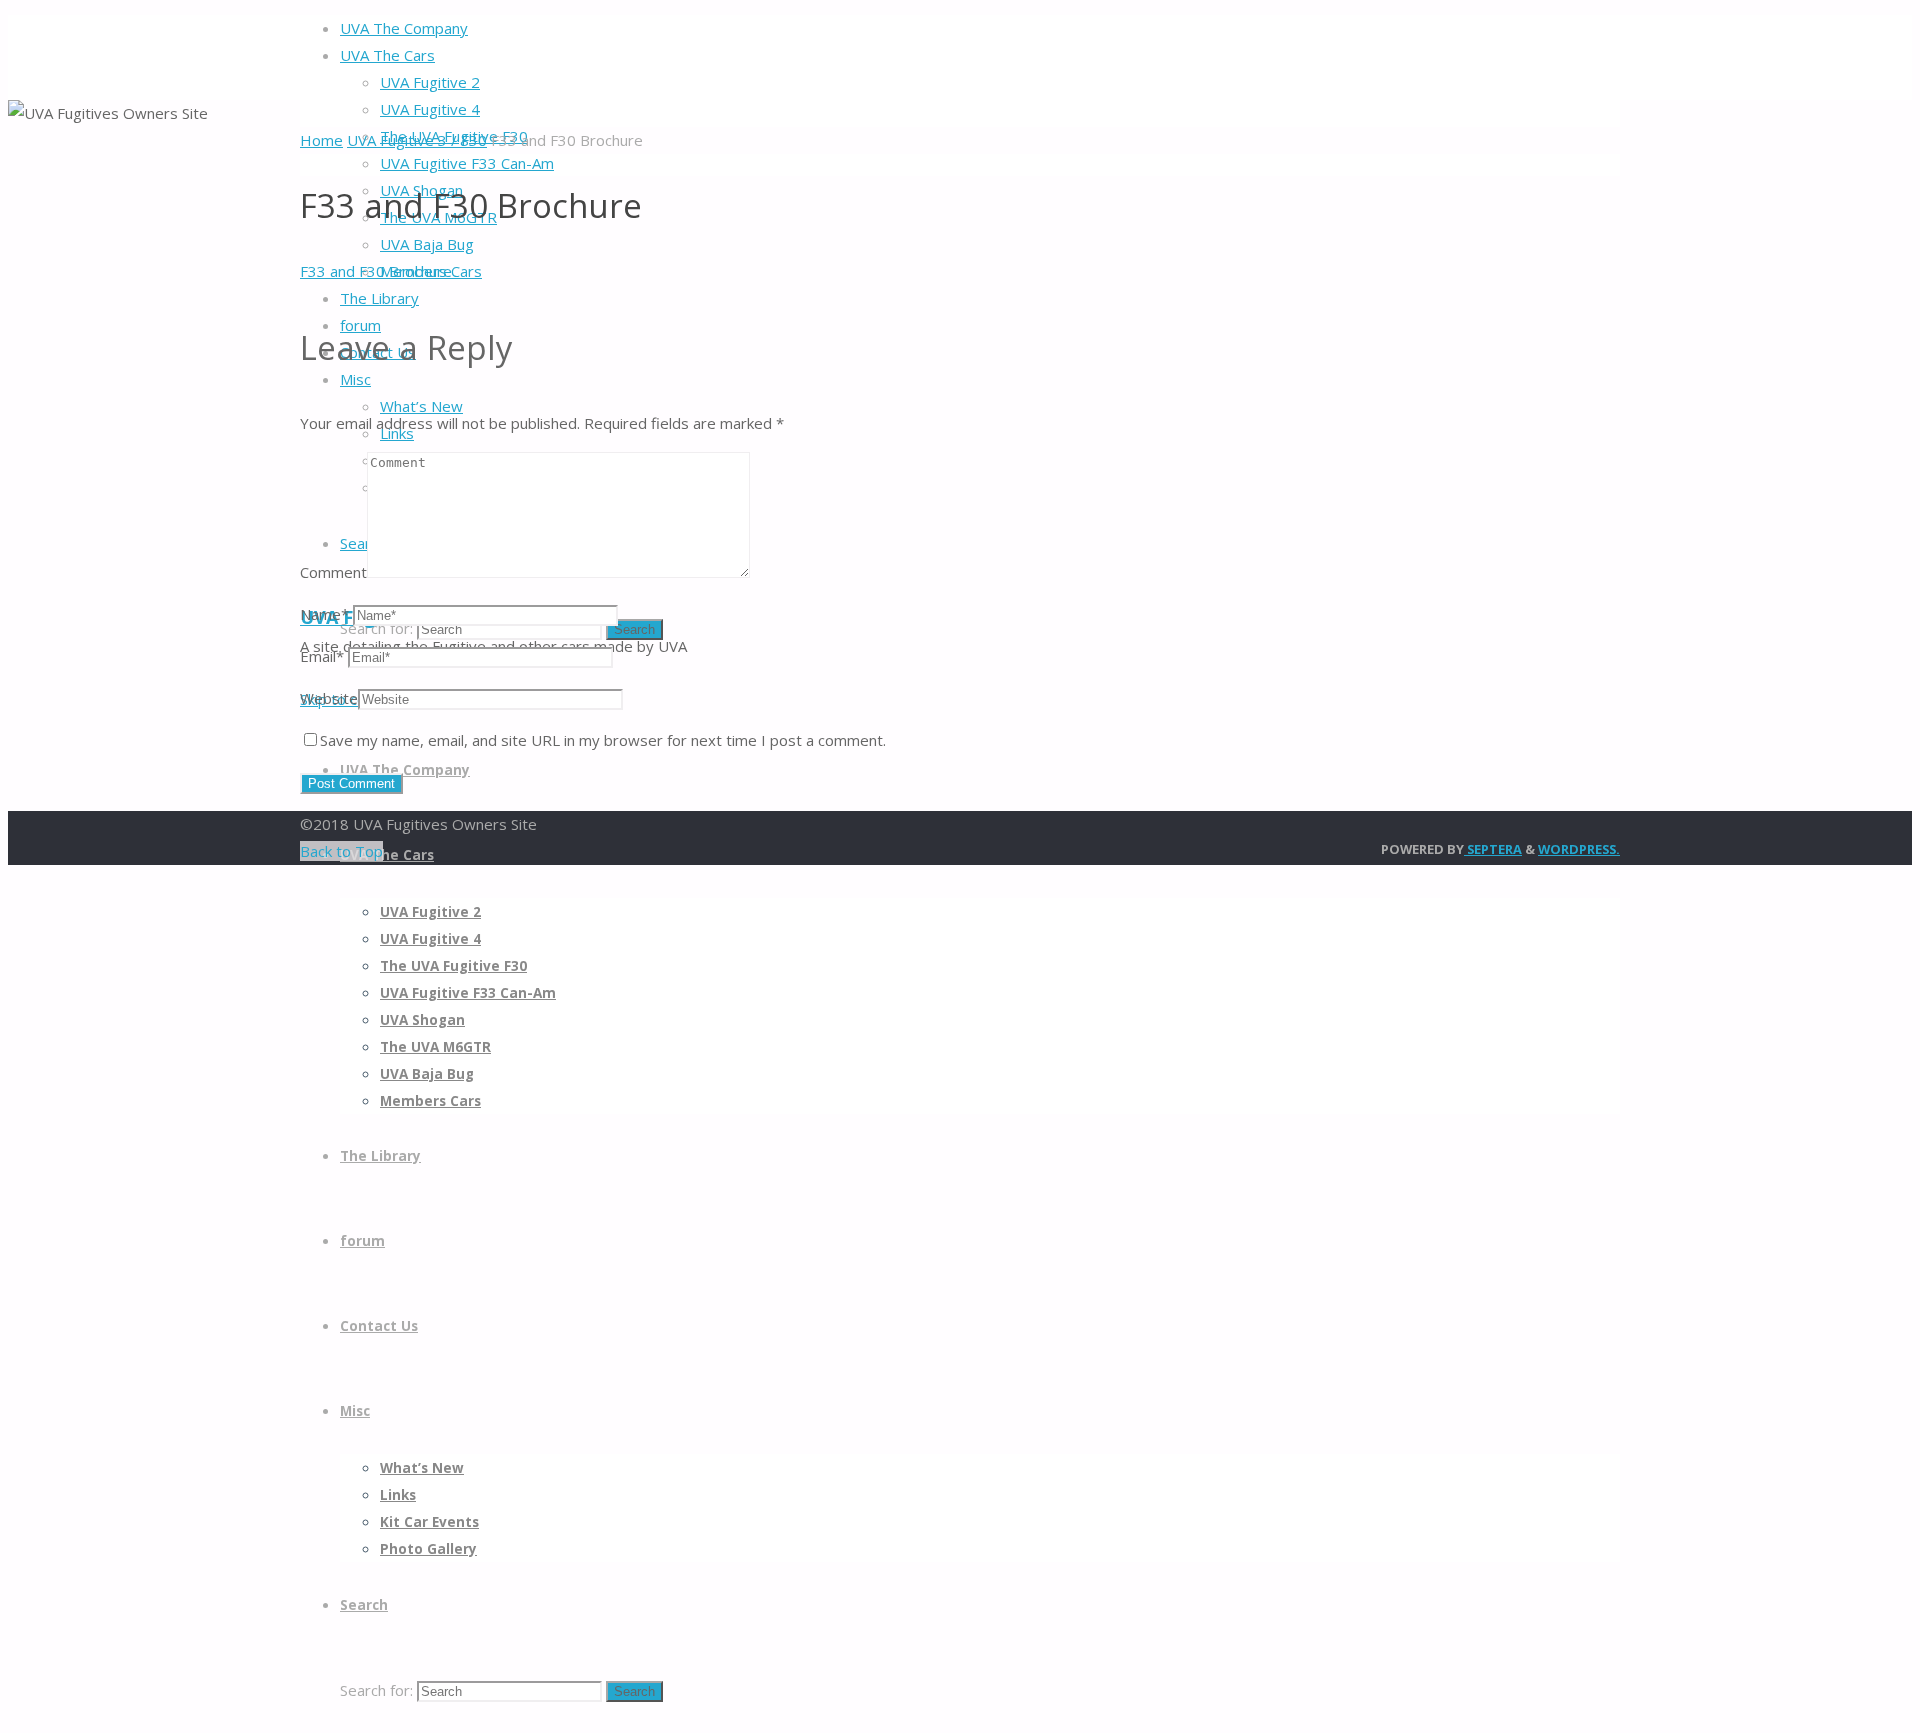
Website (329, 698)
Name (324, 614)
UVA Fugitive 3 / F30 (417, 140)
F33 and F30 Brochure (376, 271)
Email (322, 656)
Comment (333, 572)
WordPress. (1579, 849)
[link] (364, 1605)
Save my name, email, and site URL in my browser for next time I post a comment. (603, 740)
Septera (1493, 849)
